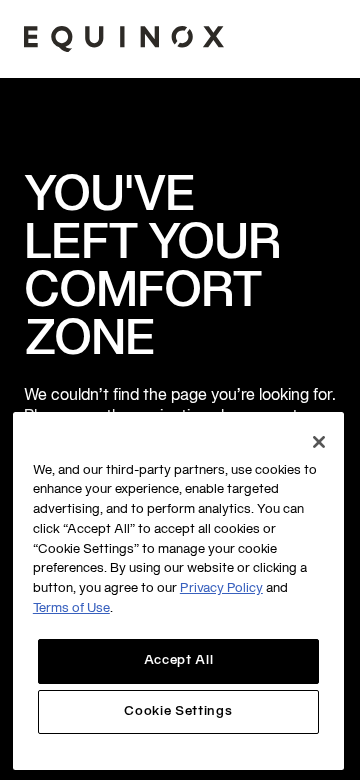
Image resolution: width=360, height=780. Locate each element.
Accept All (179, 661)
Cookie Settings (178, 712)
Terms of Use (71, 609)
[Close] (319, 442)
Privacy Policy (221, 589)
